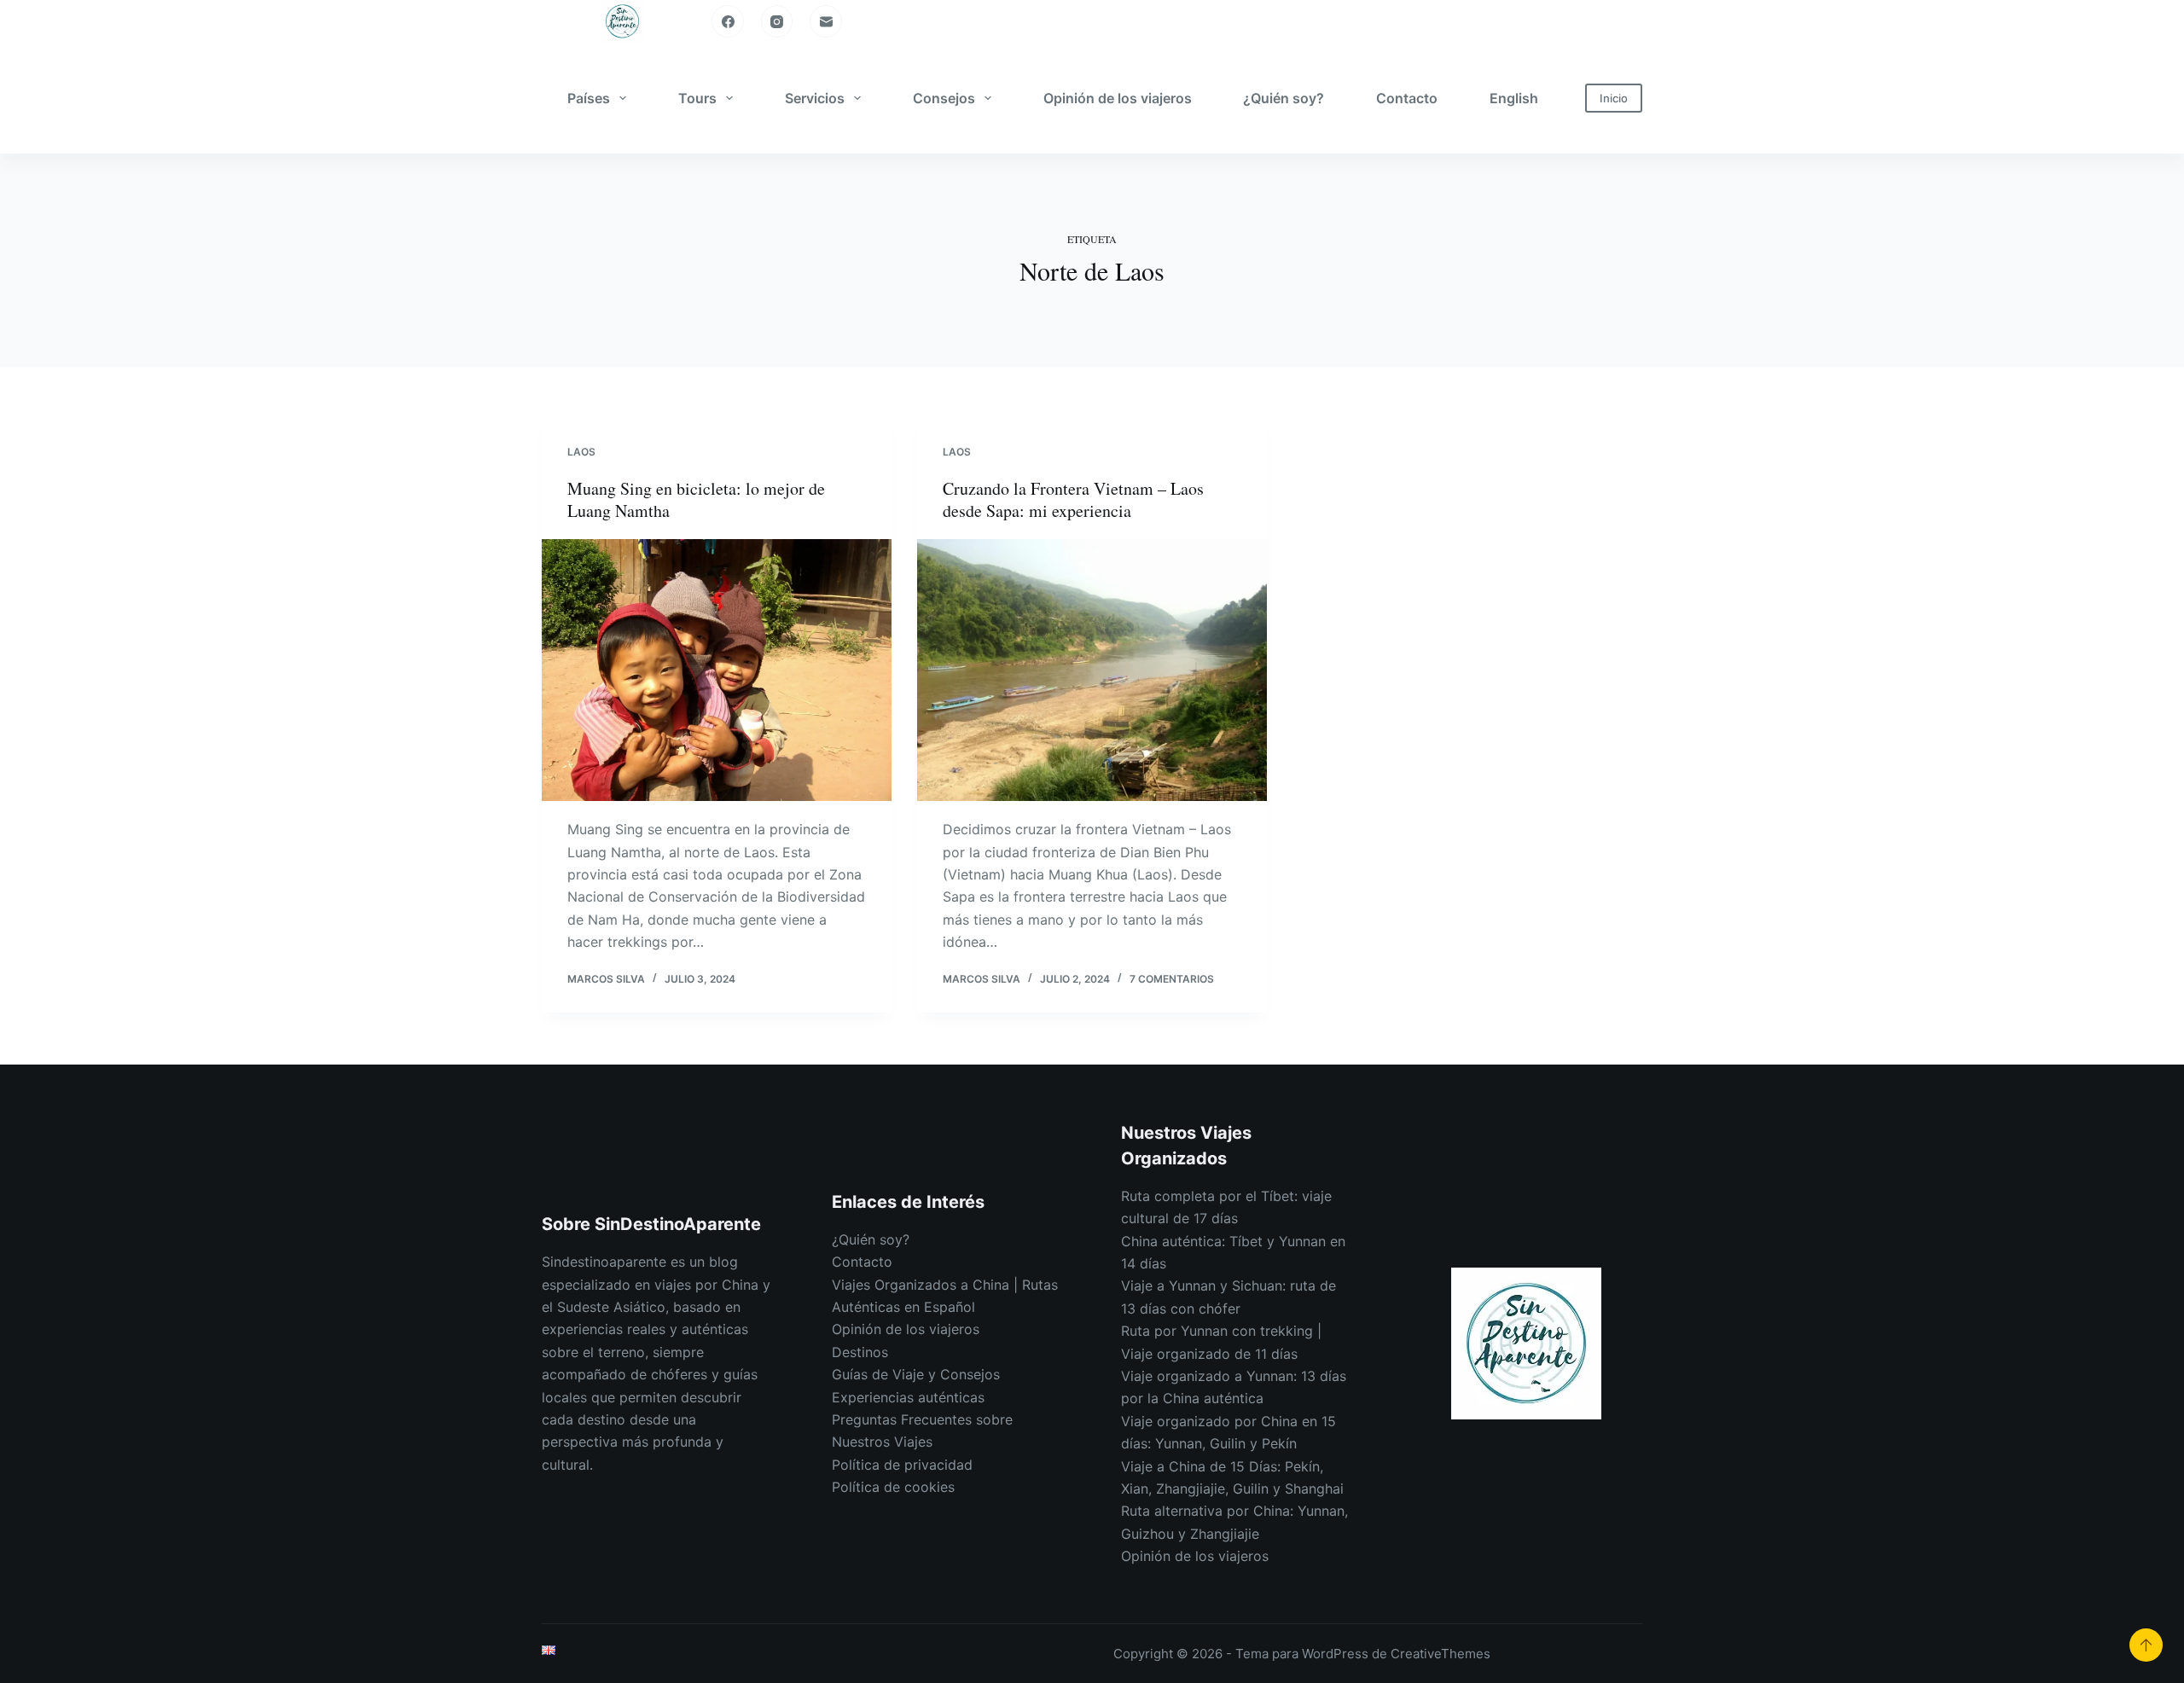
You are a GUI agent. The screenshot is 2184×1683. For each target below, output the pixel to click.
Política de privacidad (902, 1465)
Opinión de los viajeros (1118, 98)
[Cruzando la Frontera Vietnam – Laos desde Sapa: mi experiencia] (1092, 670)
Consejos (944, 98)
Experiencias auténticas (908, 1397)
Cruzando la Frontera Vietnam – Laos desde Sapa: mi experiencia (1073, 499)
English (1514, 98)
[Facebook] (728, 21)
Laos (581, 452)
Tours (697, 98)
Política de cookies (893, 1487)
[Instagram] (777, 21)
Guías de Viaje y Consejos (916, 1374)
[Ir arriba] (2146, 1645)
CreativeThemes (1441, 1654)
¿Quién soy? (1284, 98)
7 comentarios (1172, 979)
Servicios (815, 98)
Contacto (1407, 98)
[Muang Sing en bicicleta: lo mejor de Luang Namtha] (717, 670)
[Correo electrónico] (826, 21)
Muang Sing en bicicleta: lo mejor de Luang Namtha (696, 499)
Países (589, 98)
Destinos (860, 1352)
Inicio (1614, 98)
